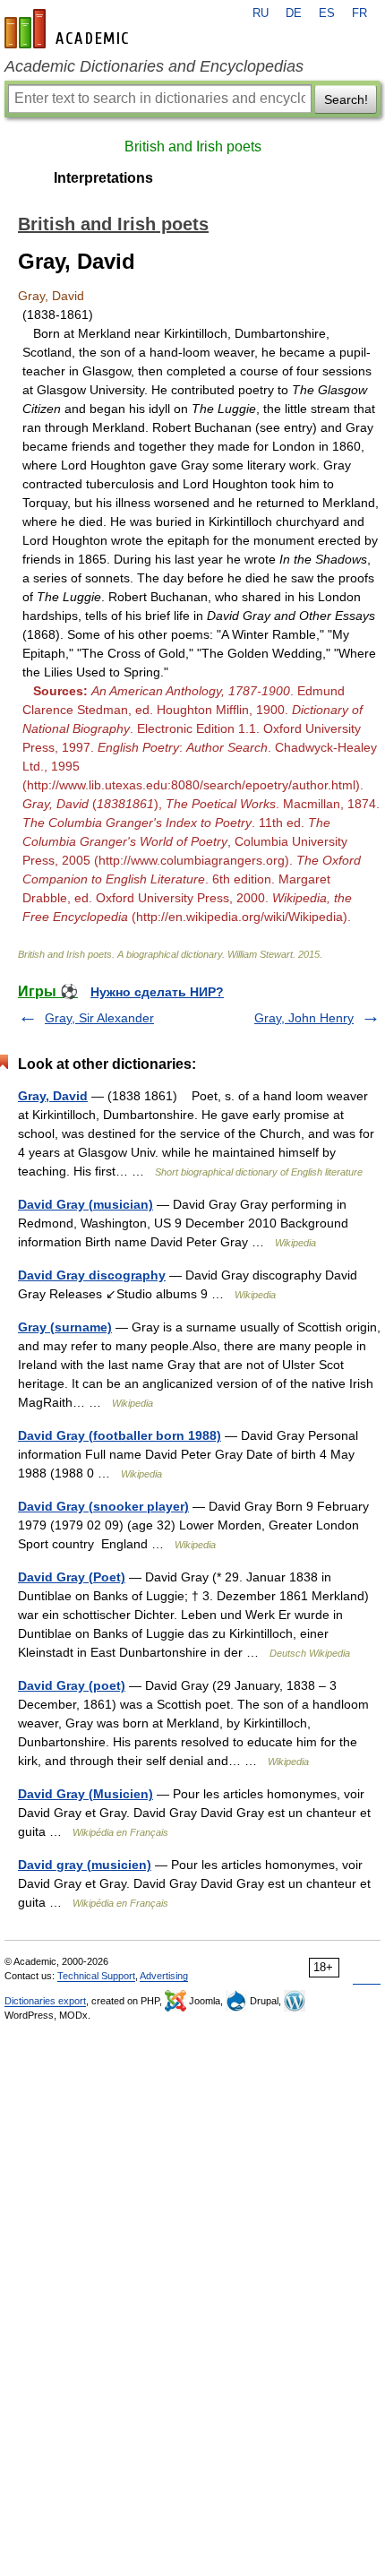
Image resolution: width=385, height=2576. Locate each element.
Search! (346, 99)
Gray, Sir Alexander (99, 1018)
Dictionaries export (45, 2001)
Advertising (164, 1976)
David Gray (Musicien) (86, 1794)
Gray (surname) (65, 1327)
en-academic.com (69, 29)
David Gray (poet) (72, 1685)
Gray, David (53, 1096)
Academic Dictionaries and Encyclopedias (154, 66)
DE (294, 13)
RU (261, 13)
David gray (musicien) (85, 1865)
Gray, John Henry (304, 1018)
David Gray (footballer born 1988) (120, 1435)
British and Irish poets (193, 146)
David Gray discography (92, 1275)
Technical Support (96, 1976)
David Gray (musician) (86, 1204)
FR (359, 13)
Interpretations (103, 178)
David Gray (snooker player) (103, 1506)
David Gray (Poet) (72, 1577)
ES (327, 13)
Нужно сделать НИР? (157, 992)
